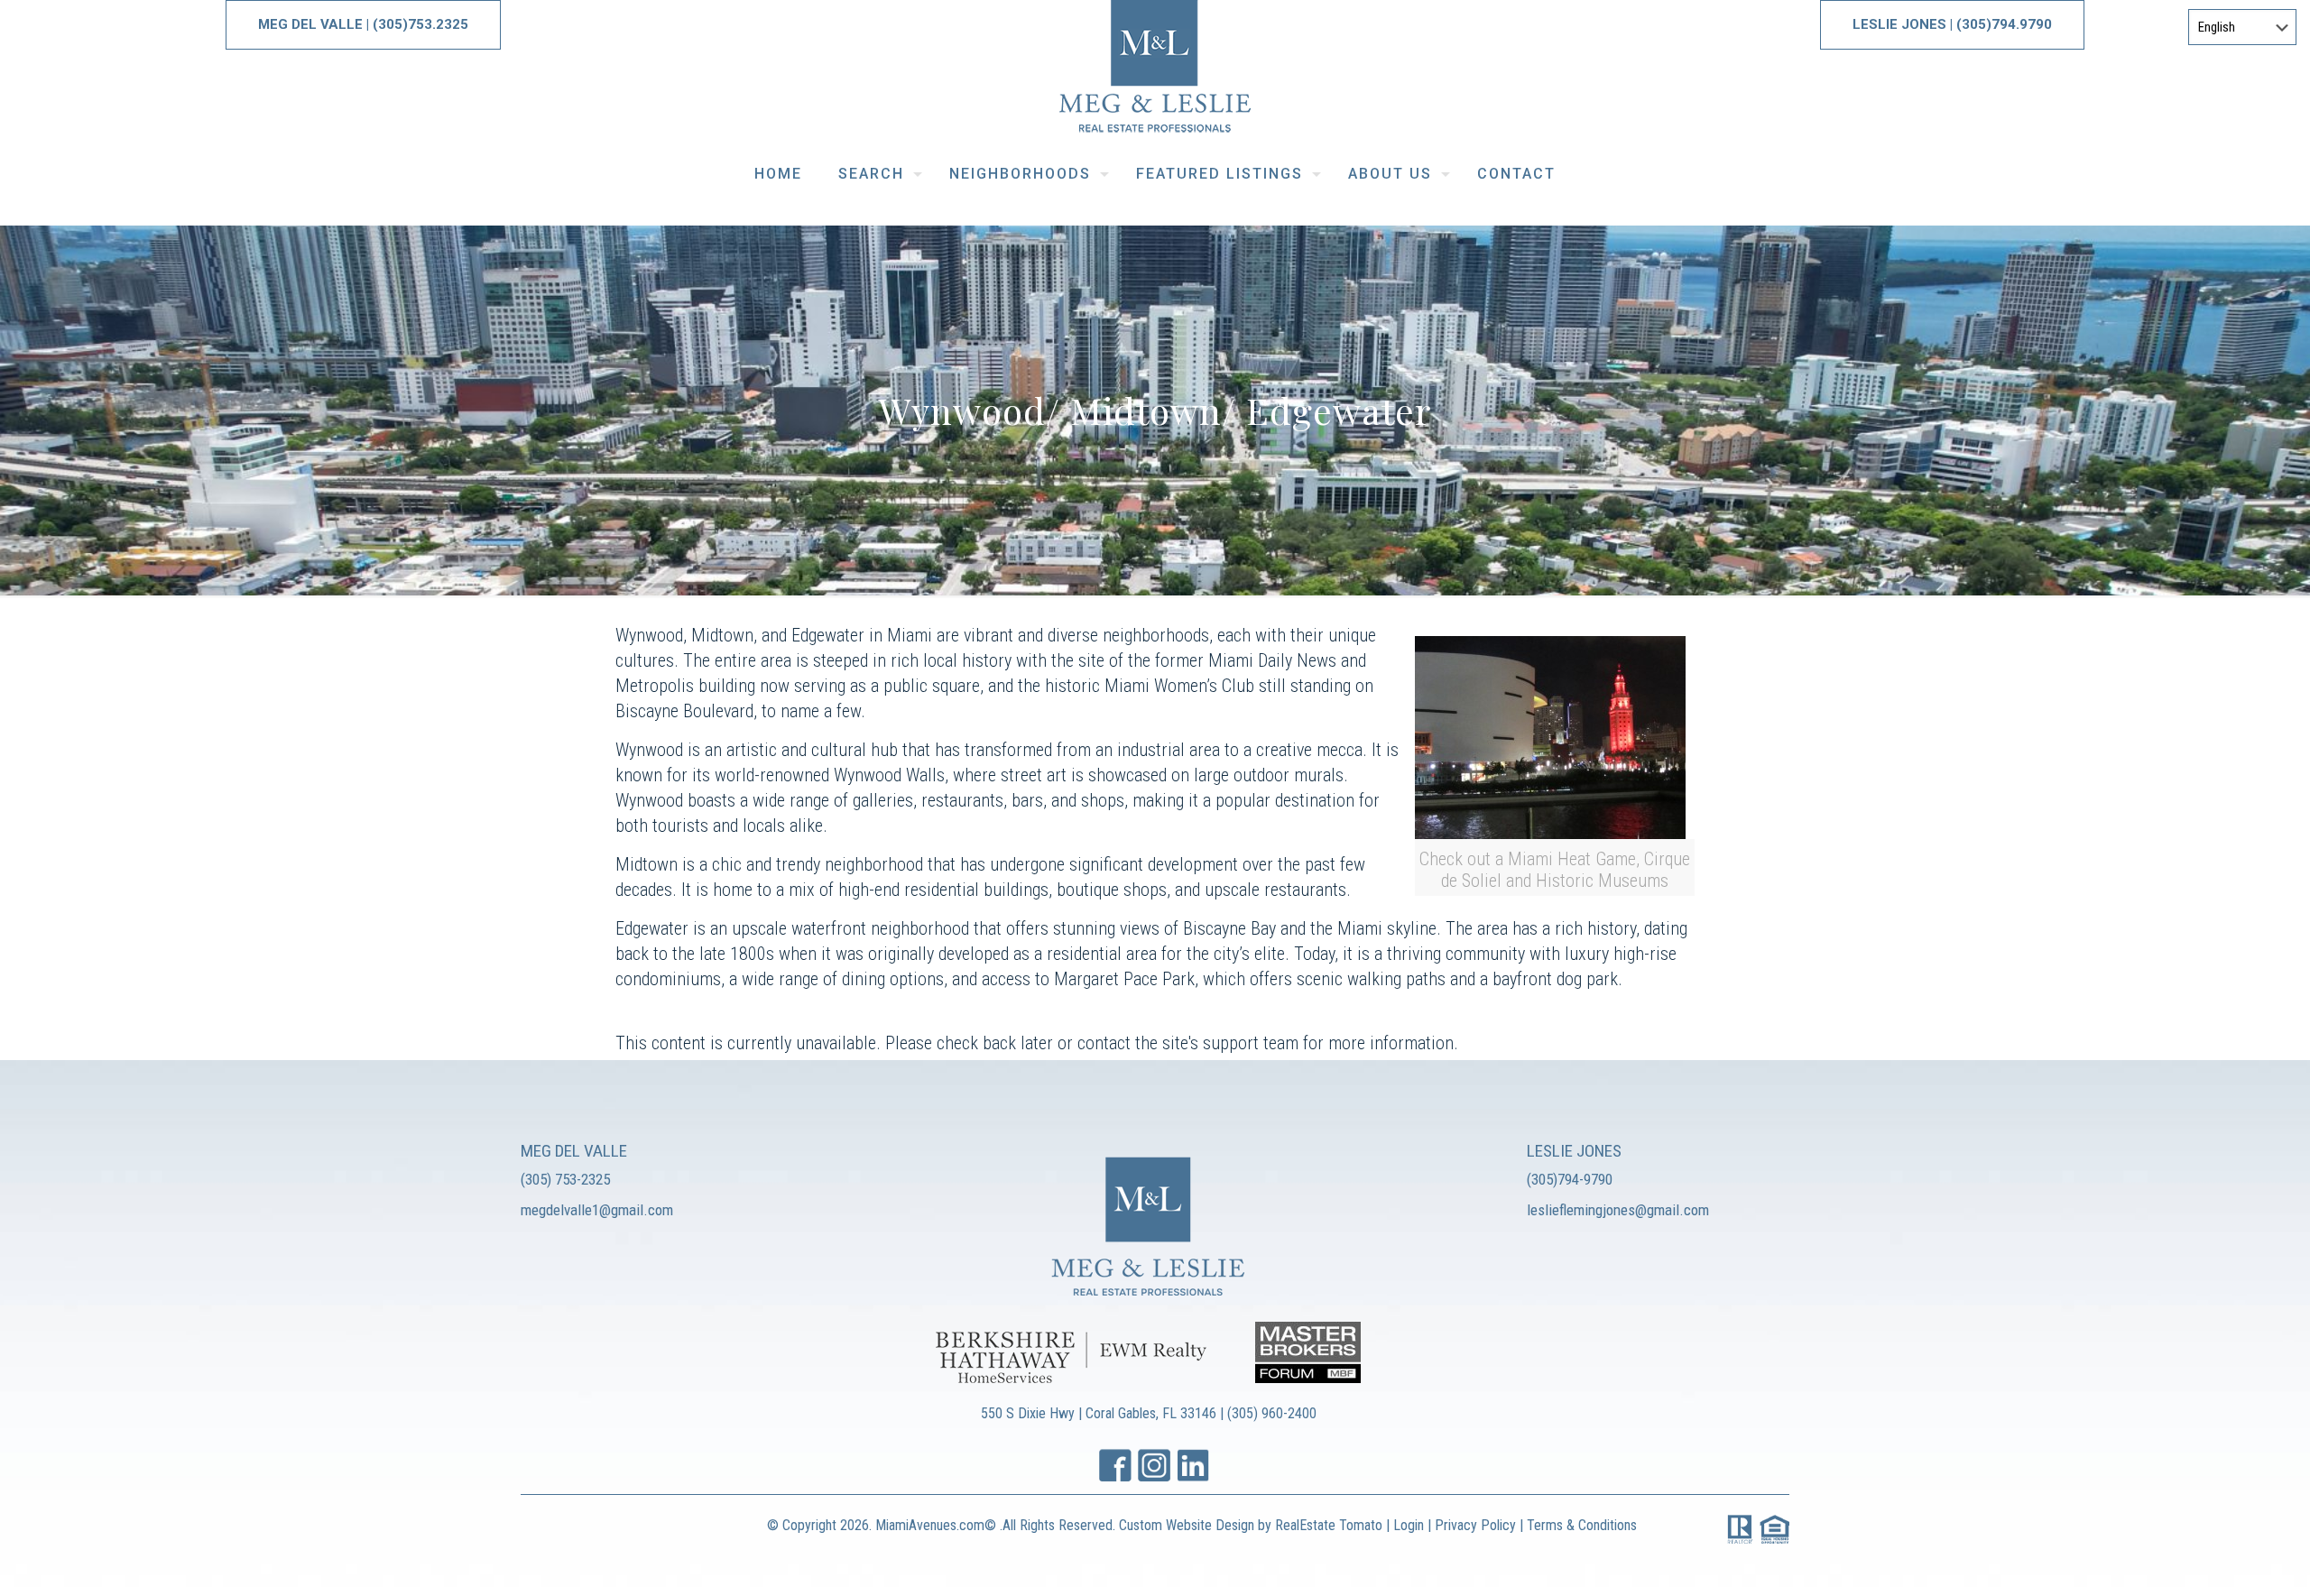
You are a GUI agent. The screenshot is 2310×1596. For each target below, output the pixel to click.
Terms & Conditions (1582, 1525)
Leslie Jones (1901, 24)
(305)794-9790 (1570, 1179)
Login (1409, 1525)
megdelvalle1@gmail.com (597, 1210)
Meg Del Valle (310, 24)
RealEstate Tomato (1329, 1525)
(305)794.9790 (2004, 24)
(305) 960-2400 (1272, 1413)
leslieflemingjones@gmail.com (1618, 1210)
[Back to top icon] (2223, 1559)
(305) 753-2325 (565, 1179)
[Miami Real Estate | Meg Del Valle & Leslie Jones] (1155, 73)
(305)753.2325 (420, 24)
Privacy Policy (1477, 1525)
